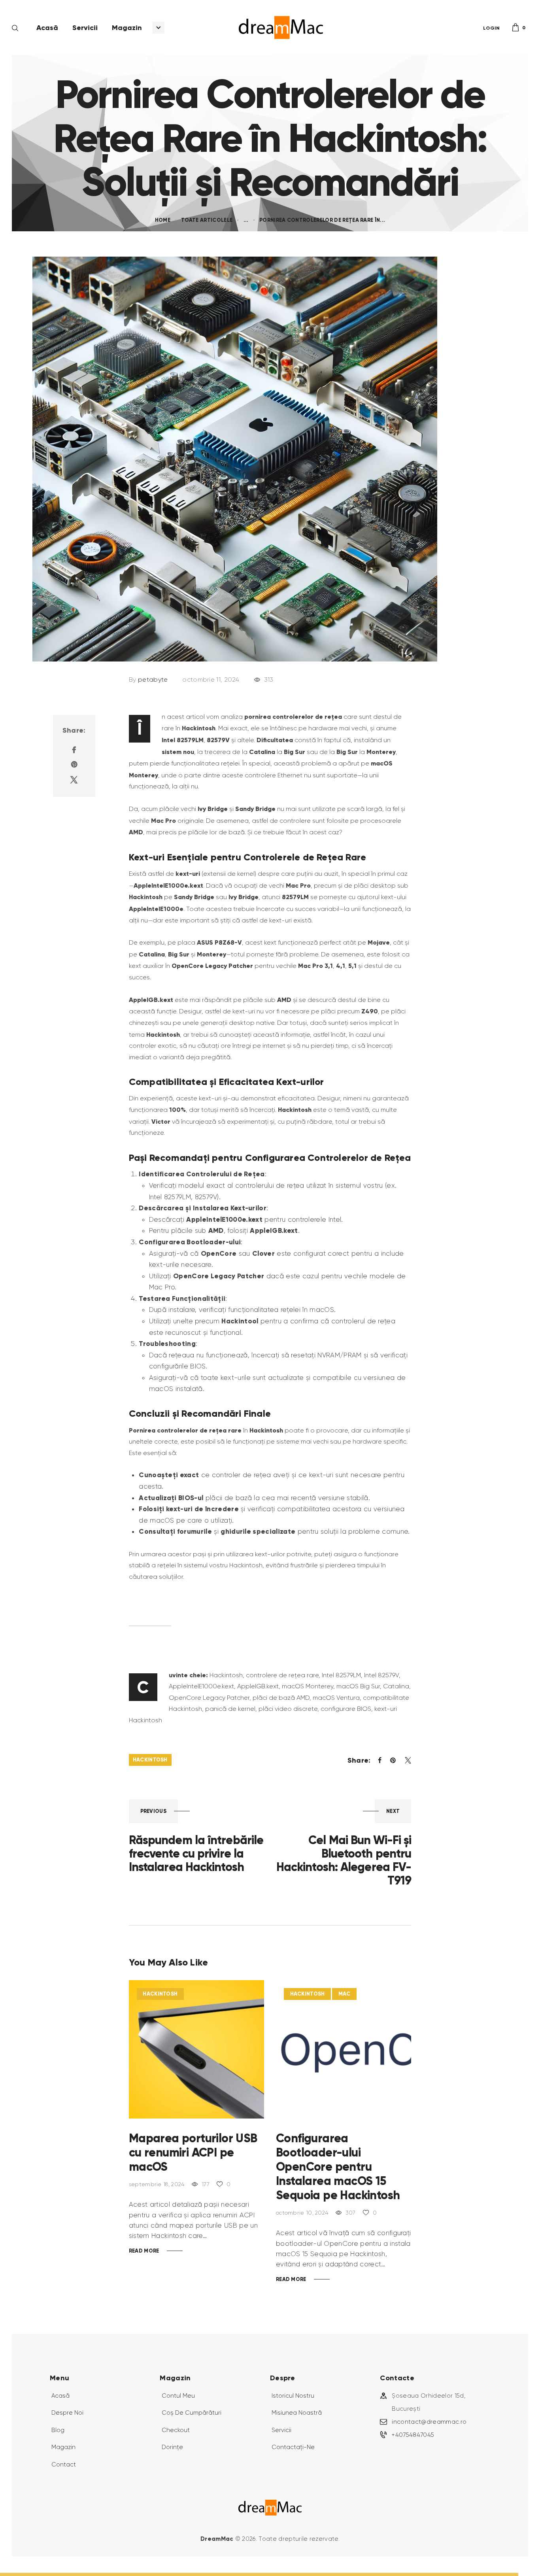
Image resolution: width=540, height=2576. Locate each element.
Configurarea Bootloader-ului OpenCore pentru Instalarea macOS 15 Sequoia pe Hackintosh (338, 2167)
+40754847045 (413, 2435)
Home (163, 220)
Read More (144, 2251)
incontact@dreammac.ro (429, 2422)
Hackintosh (150, 1760)
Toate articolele (207, 220)
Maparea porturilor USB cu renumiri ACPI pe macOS (193, 2153)
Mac (345, 1994)
